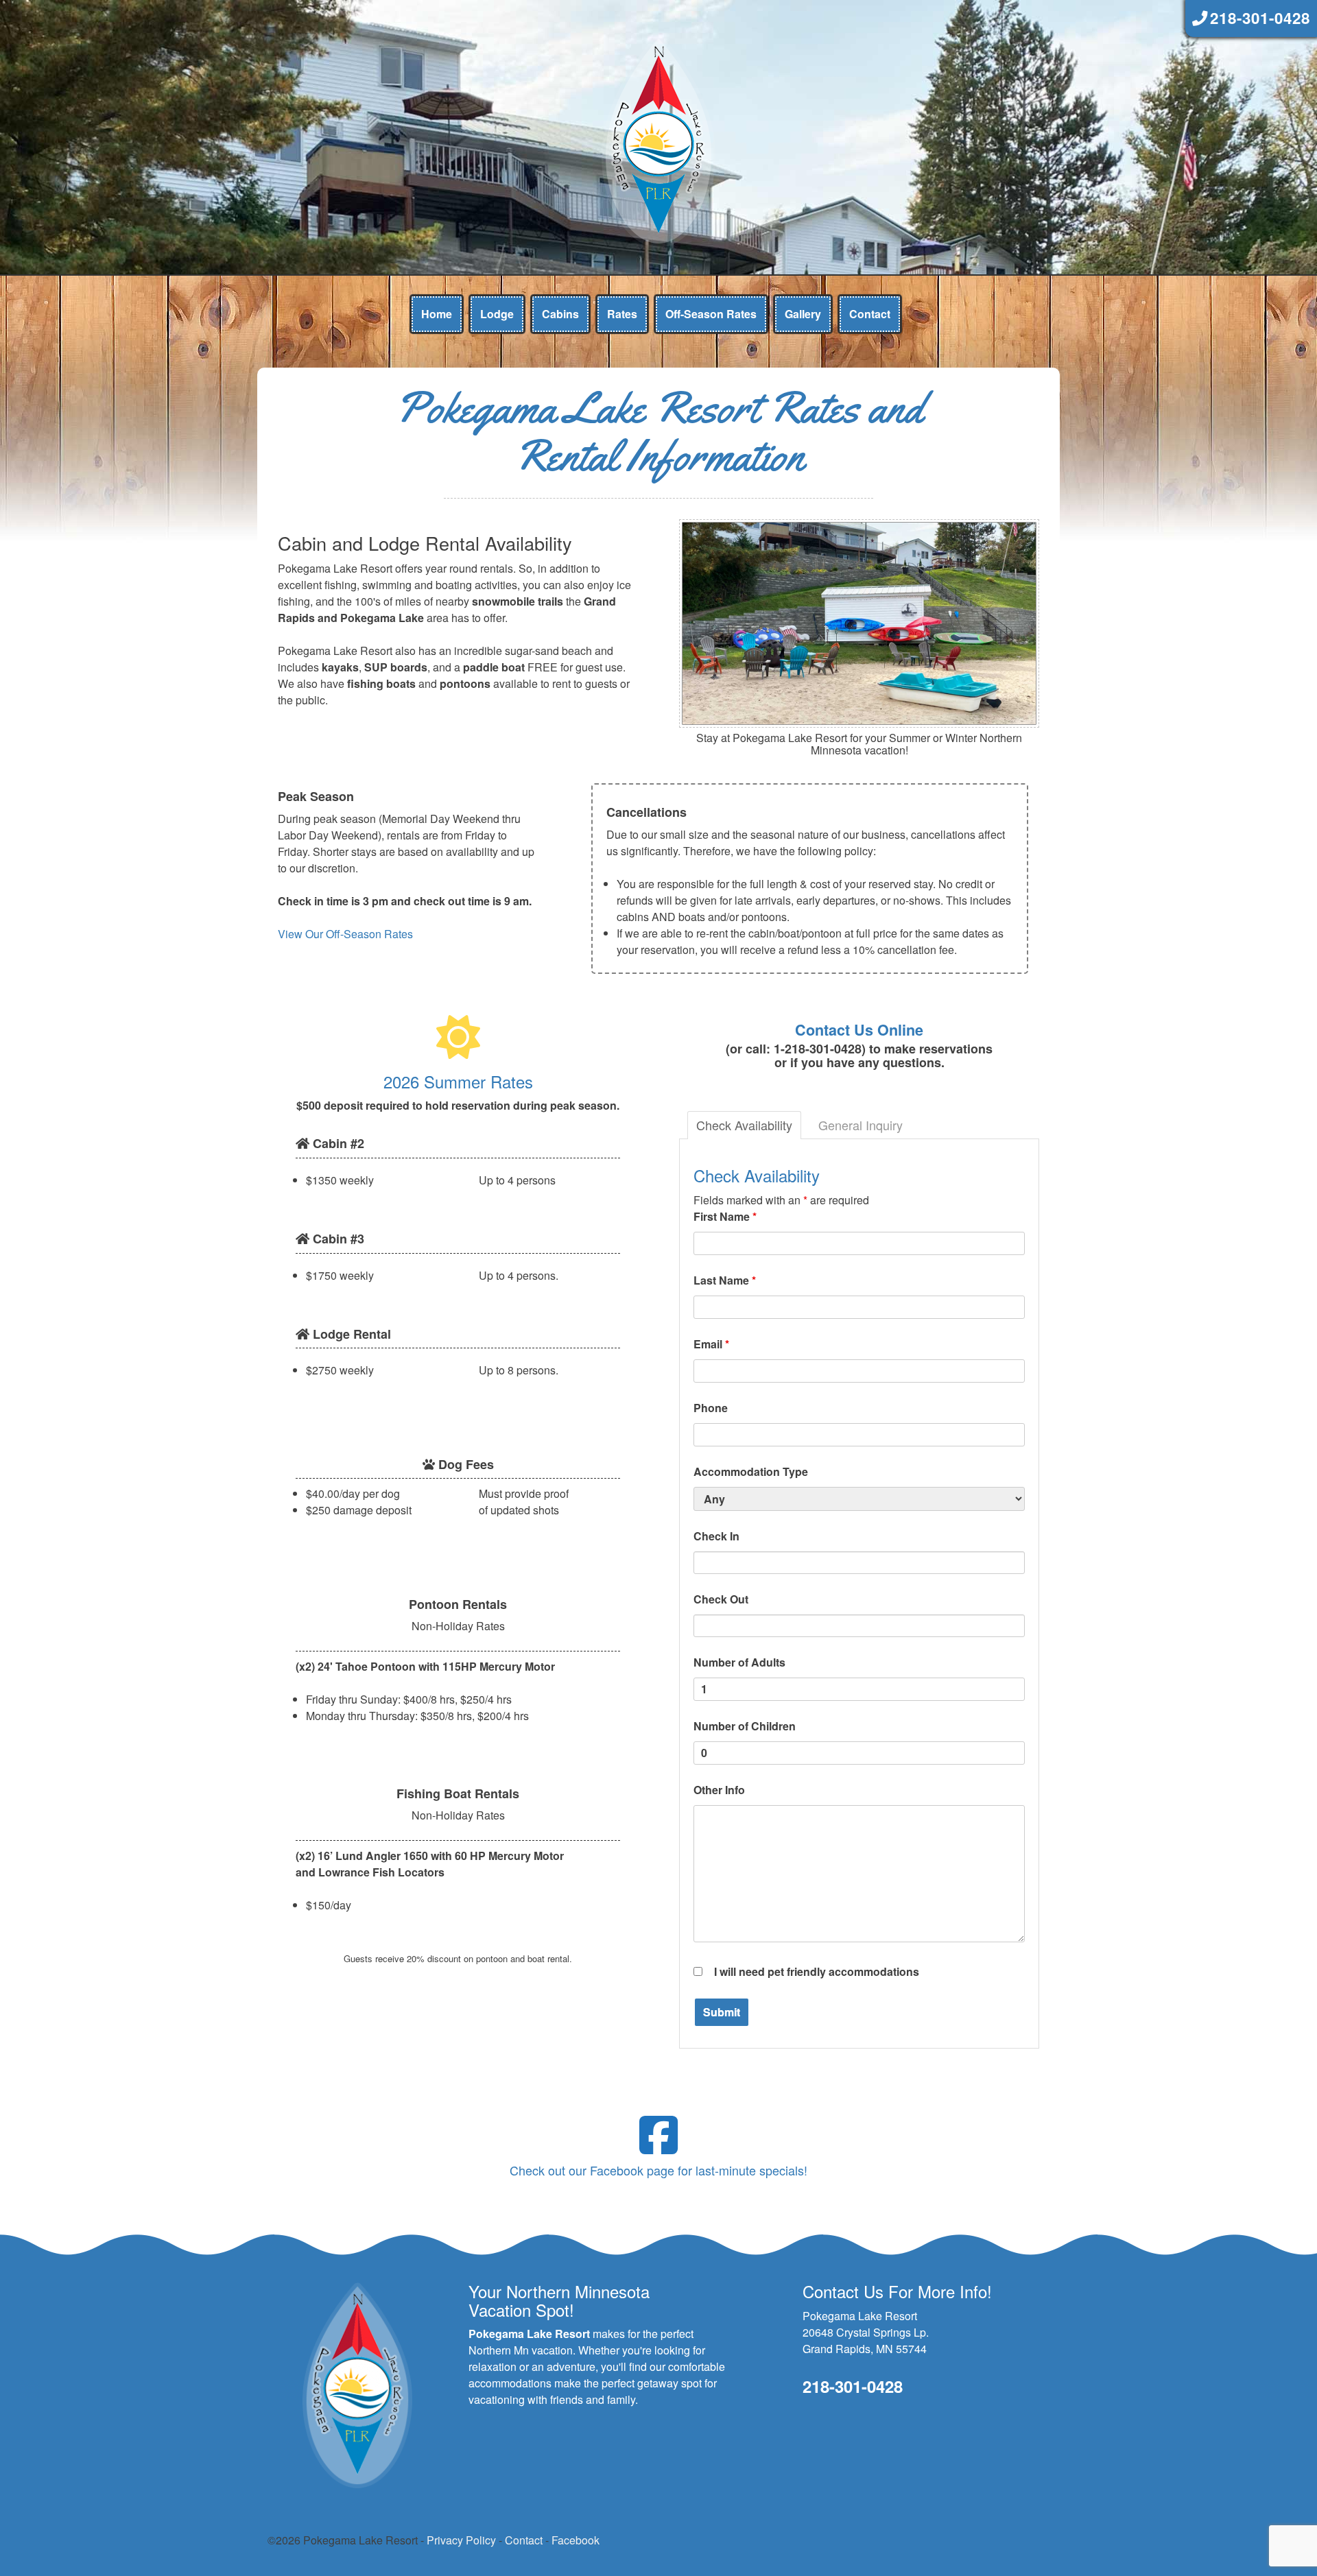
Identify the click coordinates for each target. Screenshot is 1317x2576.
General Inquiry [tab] (861, 1125)
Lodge (497, 314)
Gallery (803, 314)
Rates (622, 314)
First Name (725, 1216)
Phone (711, 1408)
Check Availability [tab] (744, 1125)
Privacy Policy (461, 2540)
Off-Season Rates (711, 314)
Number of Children (745, 1726)
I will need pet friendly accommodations (817, 1971)
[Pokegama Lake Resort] (658, 140)
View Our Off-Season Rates (345, 934)
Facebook (576, 2540)
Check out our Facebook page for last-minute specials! (658, 2170)
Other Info (719, 1790)
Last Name (725, 1280)
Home (437, 314)
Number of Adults (739, 1662)
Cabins (560, 314)
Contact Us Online (859, 1030)
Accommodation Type (751, 1471)
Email (711, 1344)
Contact (870, 314)
